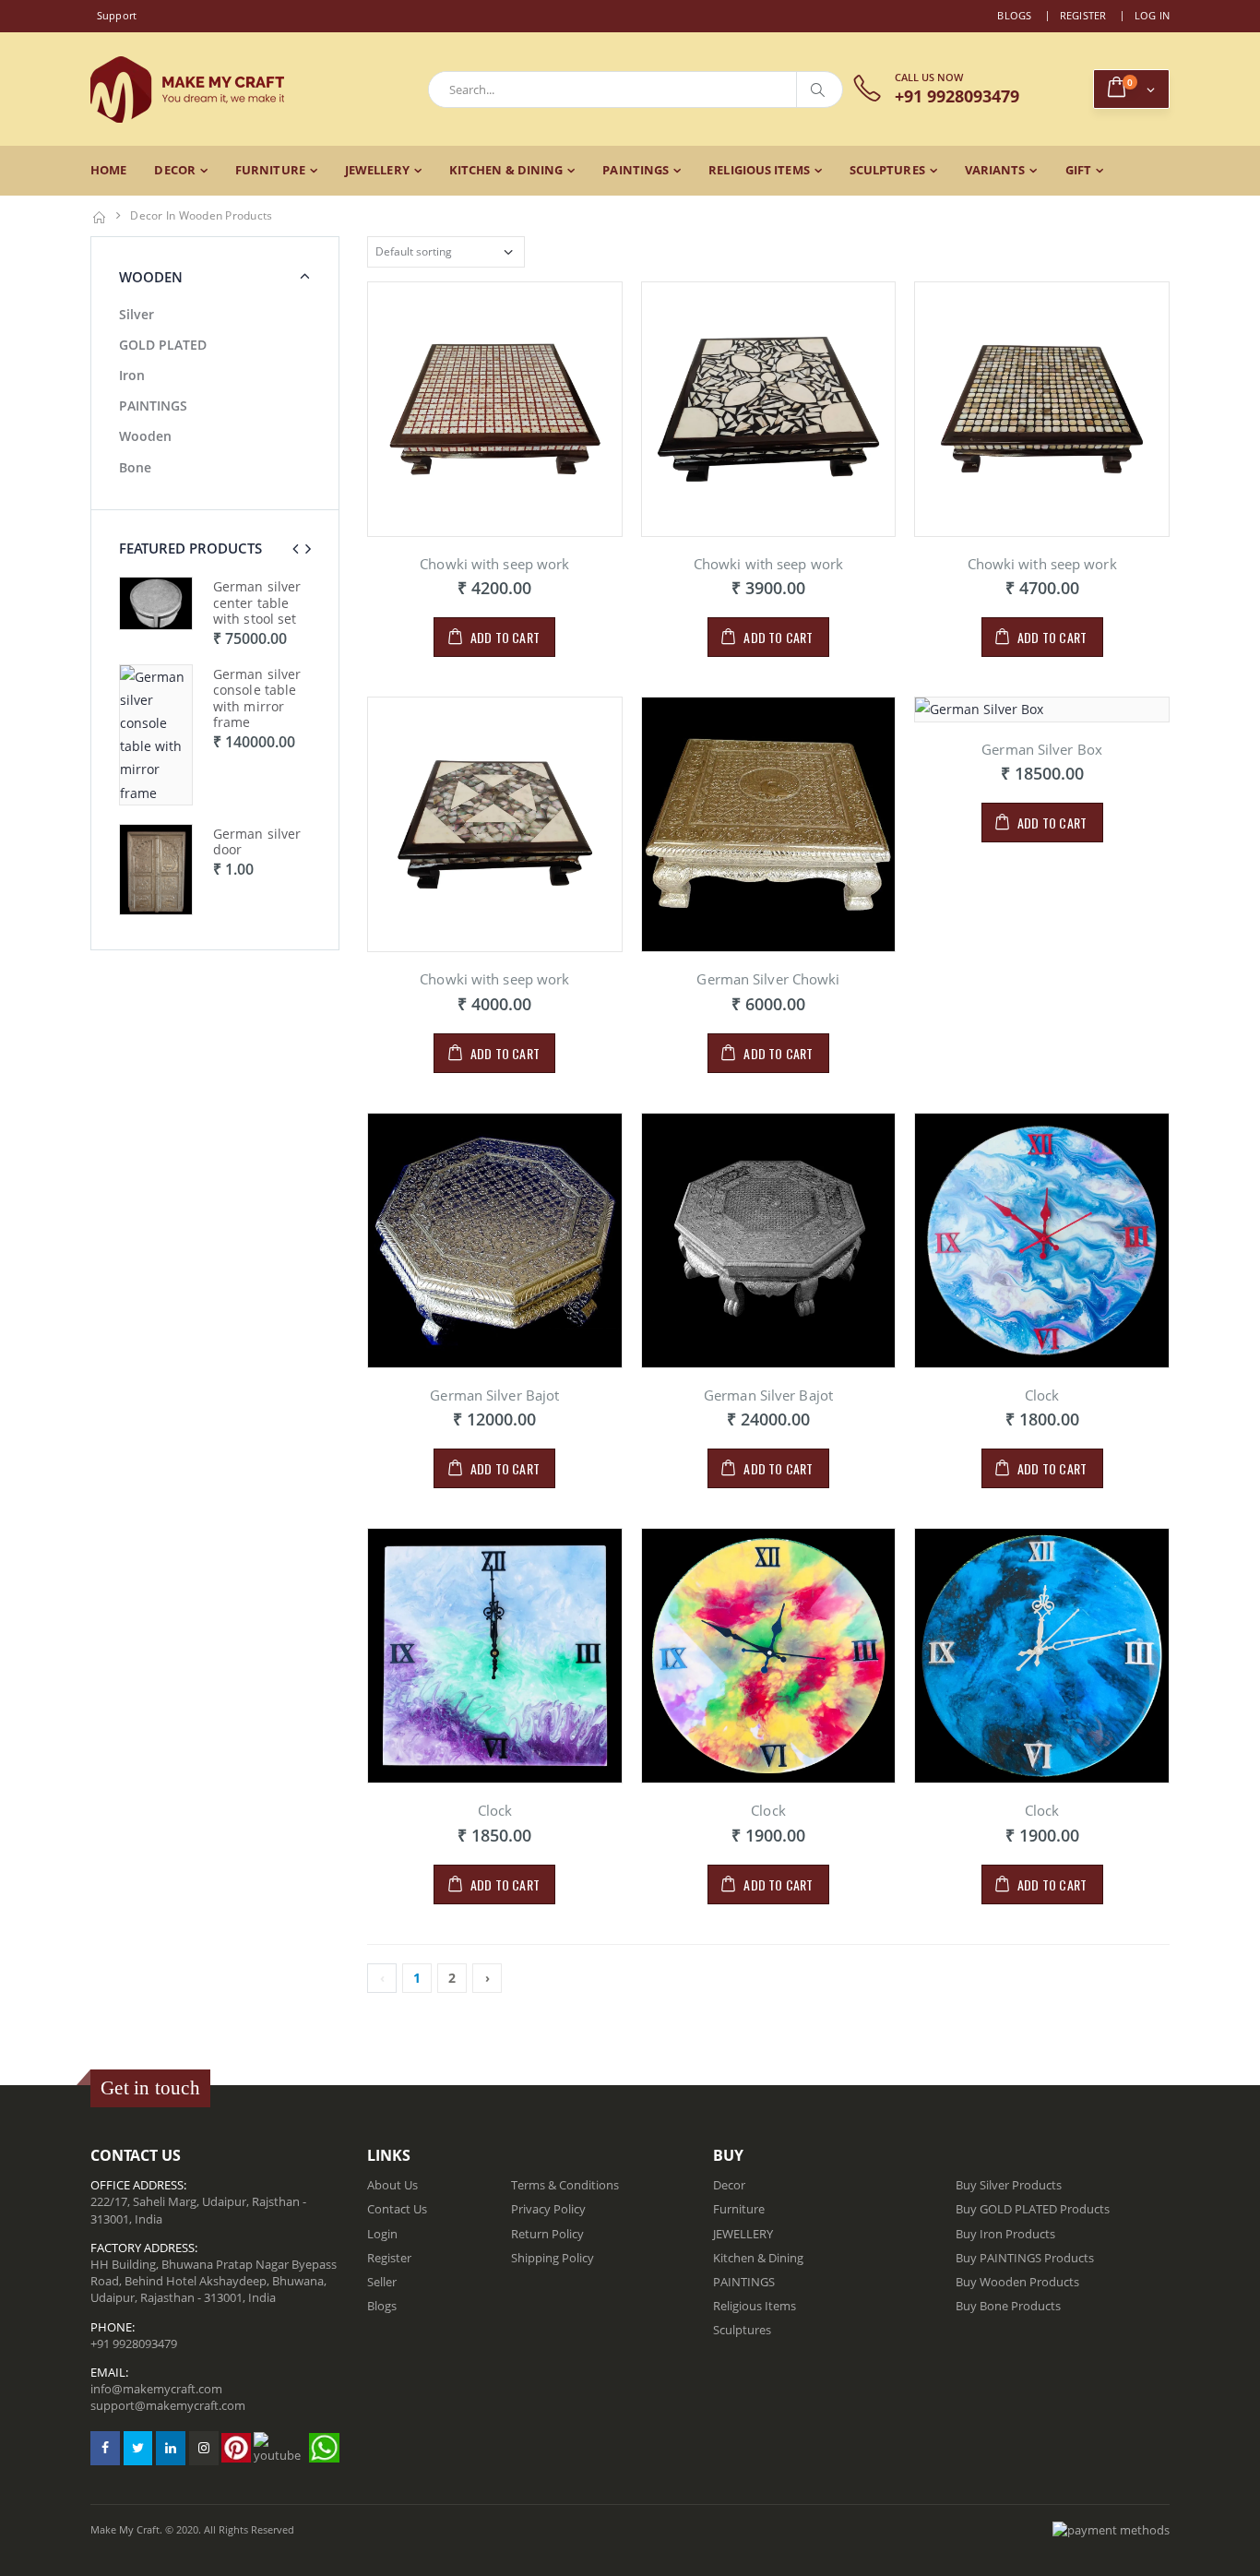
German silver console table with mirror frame (257, 698)
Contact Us (397, 2209)
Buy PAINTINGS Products (1025, 2258)
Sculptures (887, 170)
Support (117, 15)
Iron (132, 375)
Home (108, 170)
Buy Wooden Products (1017, 2282)
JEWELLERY (377, 170)
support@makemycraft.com (168, 2405)
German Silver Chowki (768, 979)
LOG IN (1153, 15)
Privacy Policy (548, 2209)
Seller (382, 2282)
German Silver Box (1042, 749)
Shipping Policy (553, 2258)
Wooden (145, 436)
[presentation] (295, 549)
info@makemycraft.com (156, 2389)
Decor (175, 170)
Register (1083, 15)
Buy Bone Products (1008, 2306)
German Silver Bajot (494, 1395)
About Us (392, 2185)
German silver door (257, 842)
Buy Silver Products (1009, 2185)
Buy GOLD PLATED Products (1033, 2209)
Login (382, 2234)
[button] (1131, 89)
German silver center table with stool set (257, 602)
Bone (135, 467)
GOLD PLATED (163, 345)
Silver (137, 314)
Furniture (270, 170)
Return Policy (547, 2234)
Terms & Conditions (565, 2185)
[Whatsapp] (324, 2448)
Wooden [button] (151, 277)
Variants (995, 170)
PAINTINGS (636, 170)
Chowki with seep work (494, 564)
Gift (1078, 170)
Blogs (1014, 15)
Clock (1042, 1395)
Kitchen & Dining (506, 170)
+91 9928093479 (134, 2343)
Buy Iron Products (1005, 2234)
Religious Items (759, 170)
